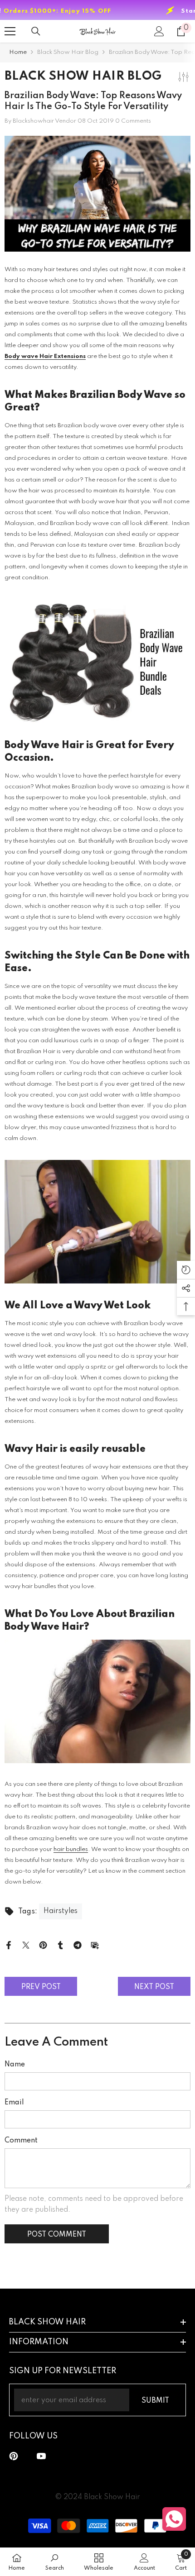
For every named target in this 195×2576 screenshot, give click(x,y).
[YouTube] (41, 2456)
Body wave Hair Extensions (45, 356)
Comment (21, 2141)
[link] (55, 2562)
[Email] (95, 1945)
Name (15, 2065)
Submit (155, 2401)
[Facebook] (9, 1945)
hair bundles (71, 1849)
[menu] (10, 31)
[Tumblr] (60, 1945)
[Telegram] (78, 1945)
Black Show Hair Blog (68, 52)
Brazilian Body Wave (121, 395)
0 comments (133, 121)
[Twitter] (26, 1945)
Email (14, 2103)
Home (18, 52)
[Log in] (159, 31)
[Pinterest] (43, 1945)
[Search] (36, 31)
